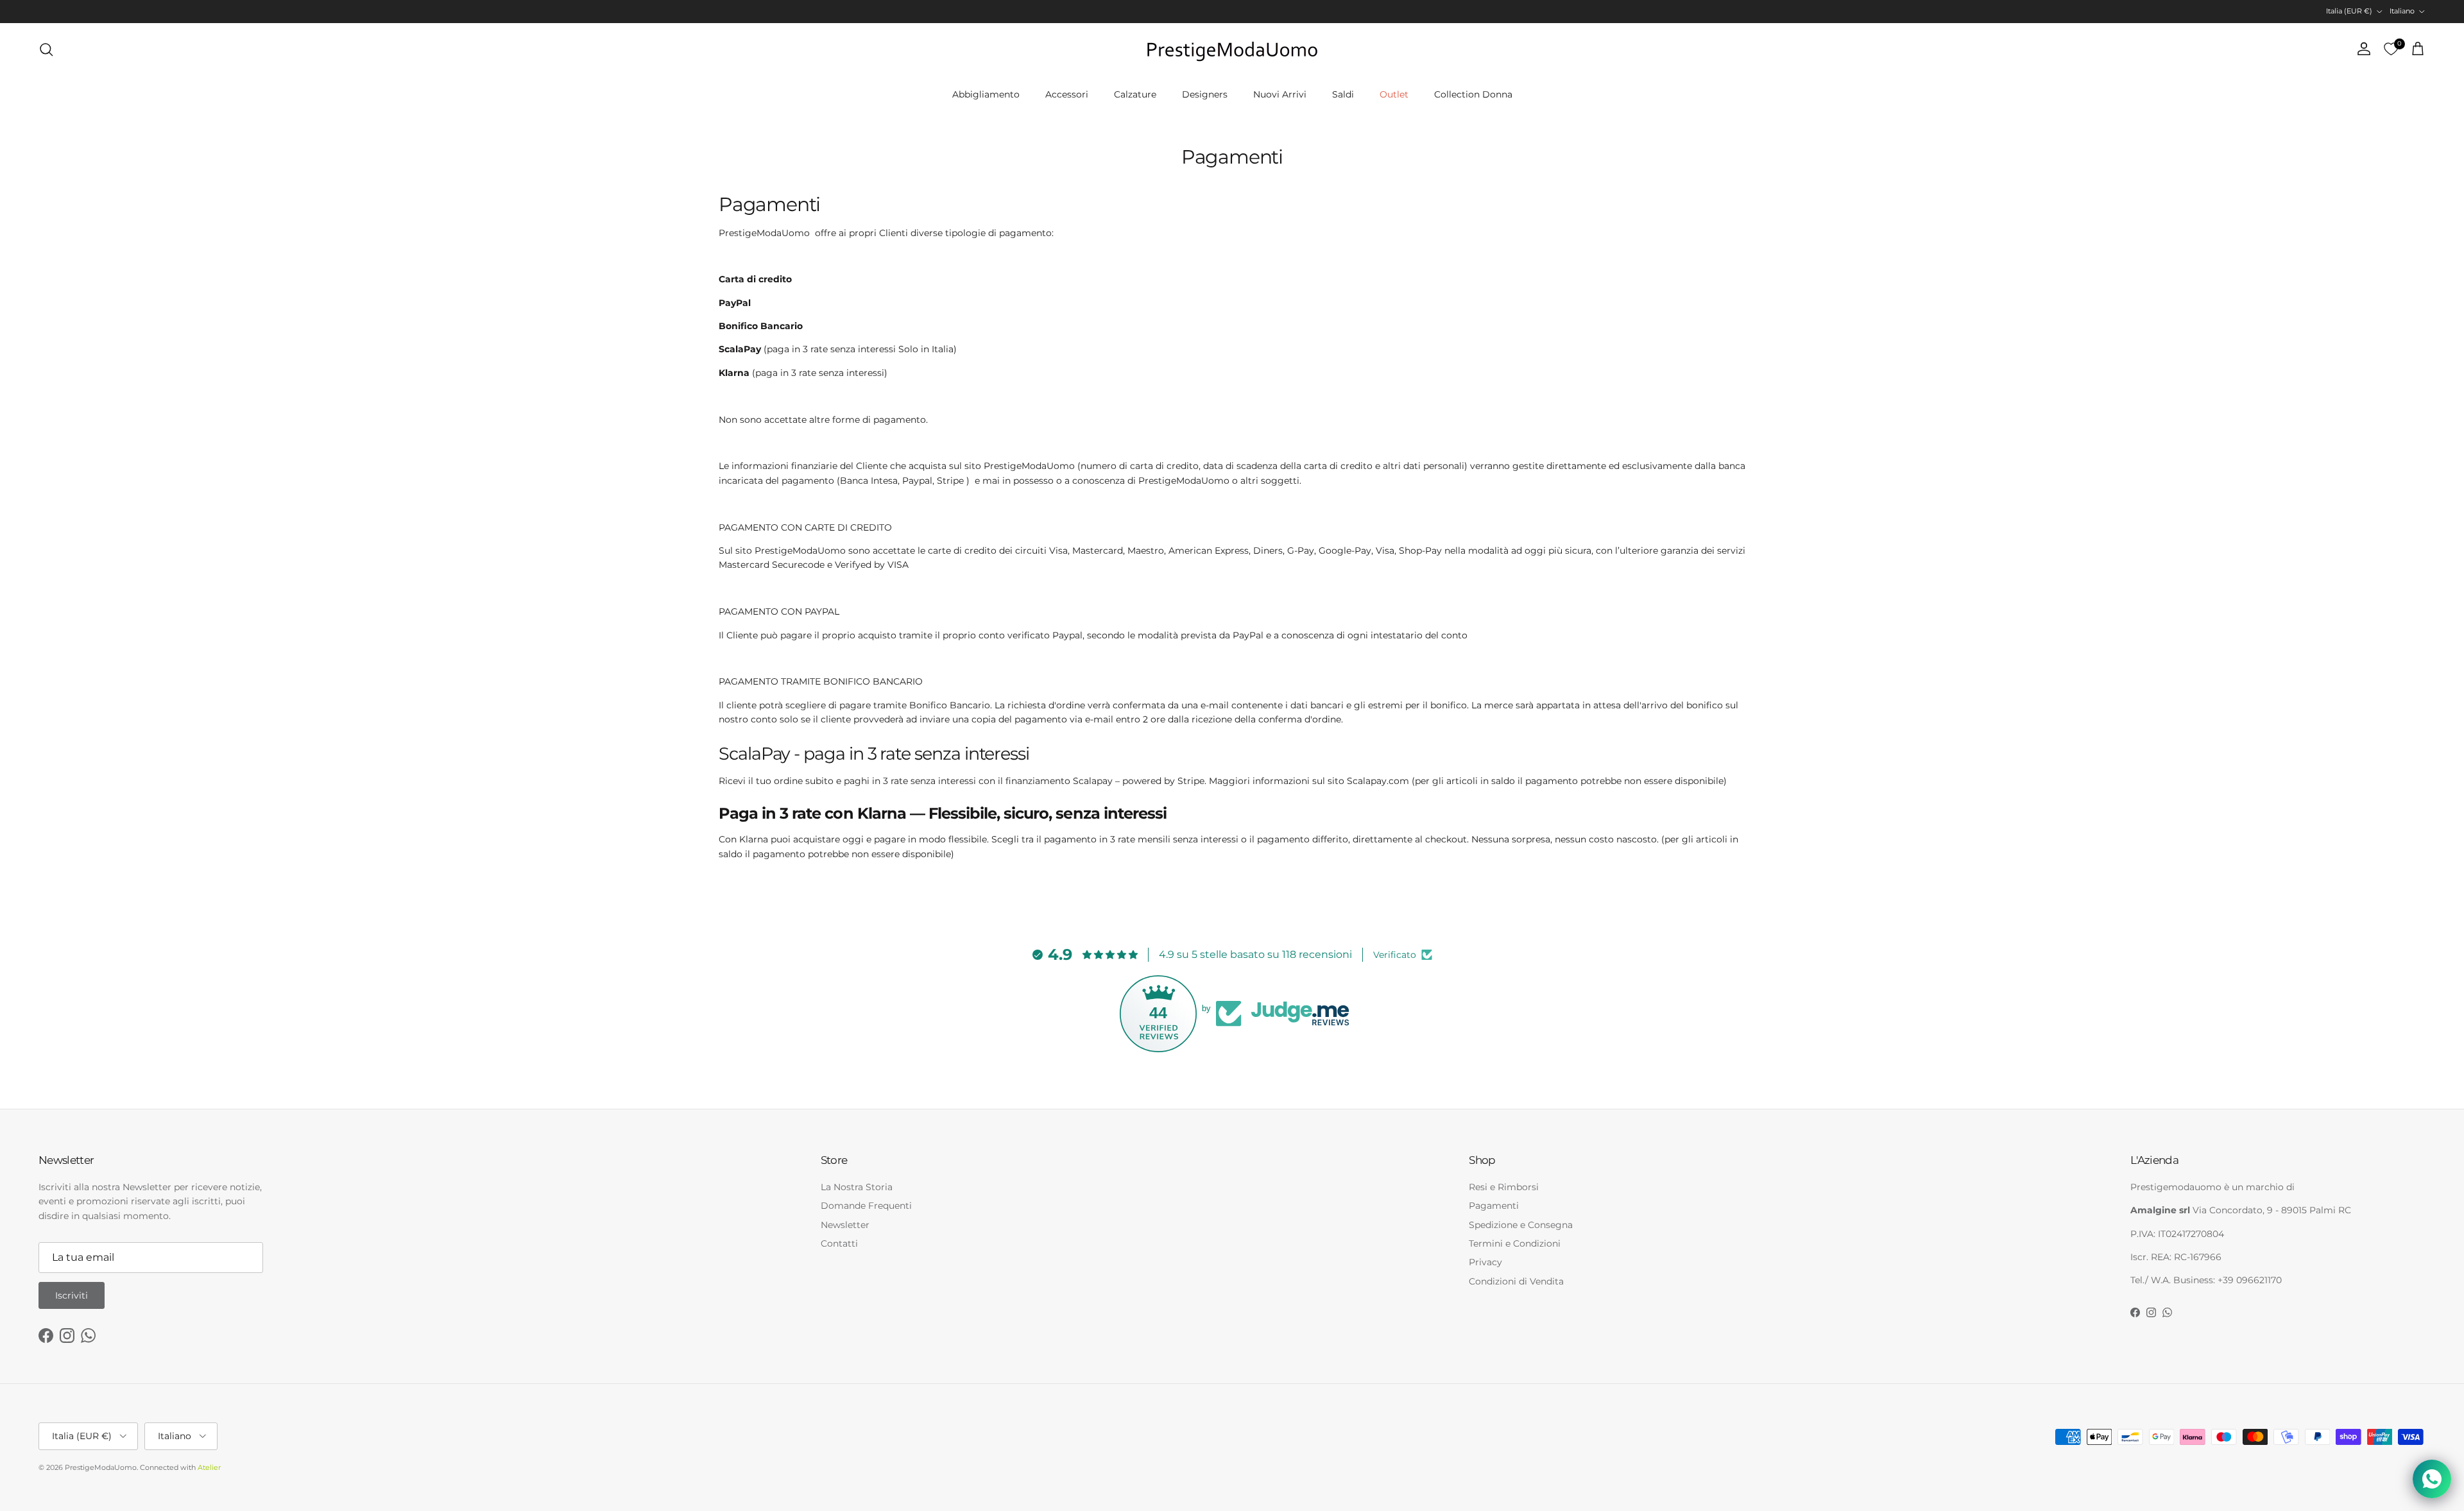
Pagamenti (1494, 1206)
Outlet (1394, 94)
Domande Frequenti (866, 1206)
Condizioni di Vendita (1516, 1281)
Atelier (209, 1467)
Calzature (1135, 94)
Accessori (1067, 94)
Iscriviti (72, 1295)
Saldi (1343, 94)
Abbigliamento (986, 94)
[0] (2391, 49)
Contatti (839, 1243)
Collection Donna (1473, 94)
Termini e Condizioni (1515, 1243)
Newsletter (845, 1225)
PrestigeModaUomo (101, 1467)
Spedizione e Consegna (1521, 1225)
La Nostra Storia (857, 1187)
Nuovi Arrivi (1280, 94)
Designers (1205, 94)
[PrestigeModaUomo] (1232, 49)
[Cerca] (46, 49)
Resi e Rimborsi (1504, 1187)
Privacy (1485, 1262)
